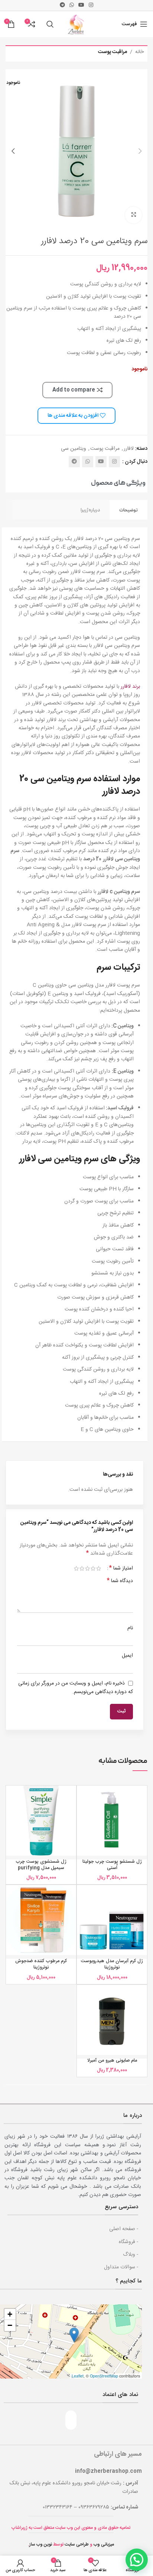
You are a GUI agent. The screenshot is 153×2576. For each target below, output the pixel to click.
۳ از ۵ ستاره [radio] (87, 1568)
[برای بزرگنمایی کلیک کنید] (134, 215)
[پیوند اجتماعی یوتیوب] (81, 5)
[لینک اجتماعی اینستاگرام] (91, 5)
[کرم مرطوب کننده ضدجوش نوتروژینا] (41, 1920)
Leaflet (78, 2376)
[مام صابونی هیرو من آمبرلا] (112, 2020)
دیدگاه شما (120, 1581)
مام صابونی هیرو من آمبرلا (112, 2061)
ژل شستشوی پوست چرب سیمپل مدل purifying (41, 1865)
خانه (139, 52)
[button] (140, 151)
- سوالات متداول (121, 2267)
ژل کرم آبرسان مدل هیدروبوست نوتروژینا (112, 1965)
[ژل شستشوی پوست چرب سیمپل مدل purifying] (41, 1821)
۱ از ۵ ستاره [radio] (99, 1568)
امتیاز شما (121, 1568)
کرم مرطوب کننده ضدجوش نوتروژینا (41, 1965)
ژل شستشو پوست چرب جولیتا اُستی (112, 1865)
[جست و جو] (50, 24)
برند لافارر (130, 687)
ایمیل (127, 1656)
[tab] (128, 510)
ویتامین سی (74, 449)
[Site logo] (76, 24)
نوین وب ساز (41, 2544)
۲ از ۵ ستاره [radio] (93, 1568)
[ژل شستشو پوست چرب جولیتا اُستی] (112, 1821)
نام (130, 1628)
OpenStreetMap (104, 2376)
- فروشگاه (128, 2242)
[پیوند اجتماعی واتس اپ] (72, 5)
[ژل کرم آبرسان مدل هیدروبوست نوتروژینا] (112, 1920)
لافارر (129, 449)
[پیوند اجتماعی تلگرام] (62, 5)
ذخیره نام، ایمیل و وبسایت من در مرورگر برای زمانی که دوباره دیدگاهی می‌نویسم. (76, 1688)
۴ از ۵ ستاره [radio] (82, 1568)
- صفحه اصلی (124, 2229)
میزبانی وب (104, 2544)
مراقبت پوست (113, 52)
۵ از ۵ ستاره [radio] (76, 1568)
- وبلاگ (131, 2255)
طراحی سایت (77, 2544)
